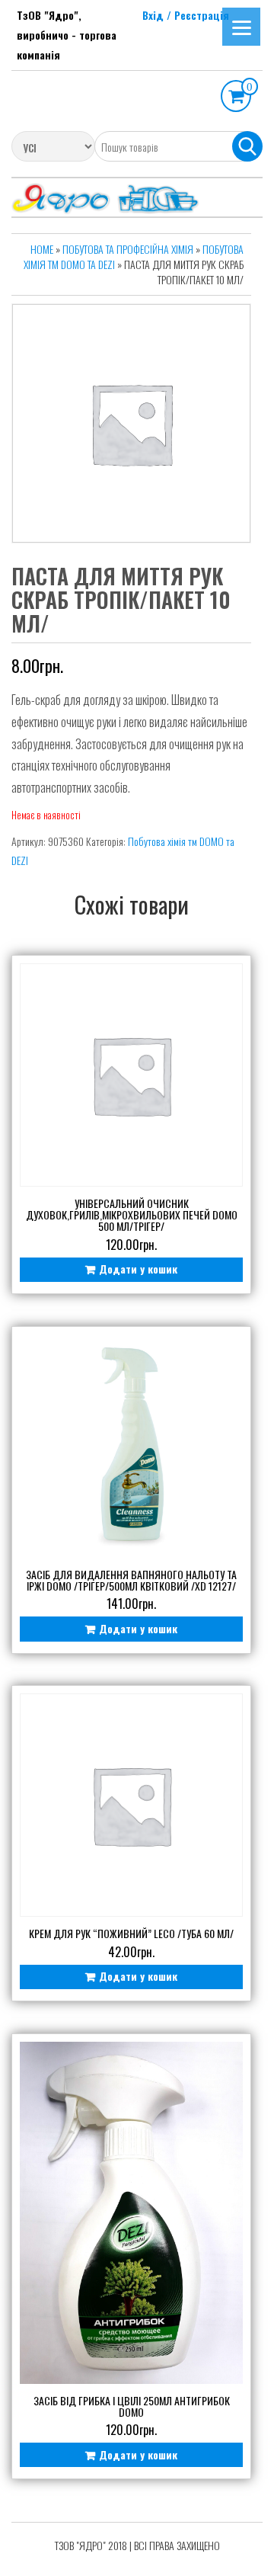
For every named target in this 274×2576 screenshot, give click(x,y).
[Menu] (241, 27)
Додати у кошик (138, 1269)
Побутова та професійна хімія (128, 249)
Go (247, 146)
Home (42, 249)
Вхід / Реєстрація (186, 15)
